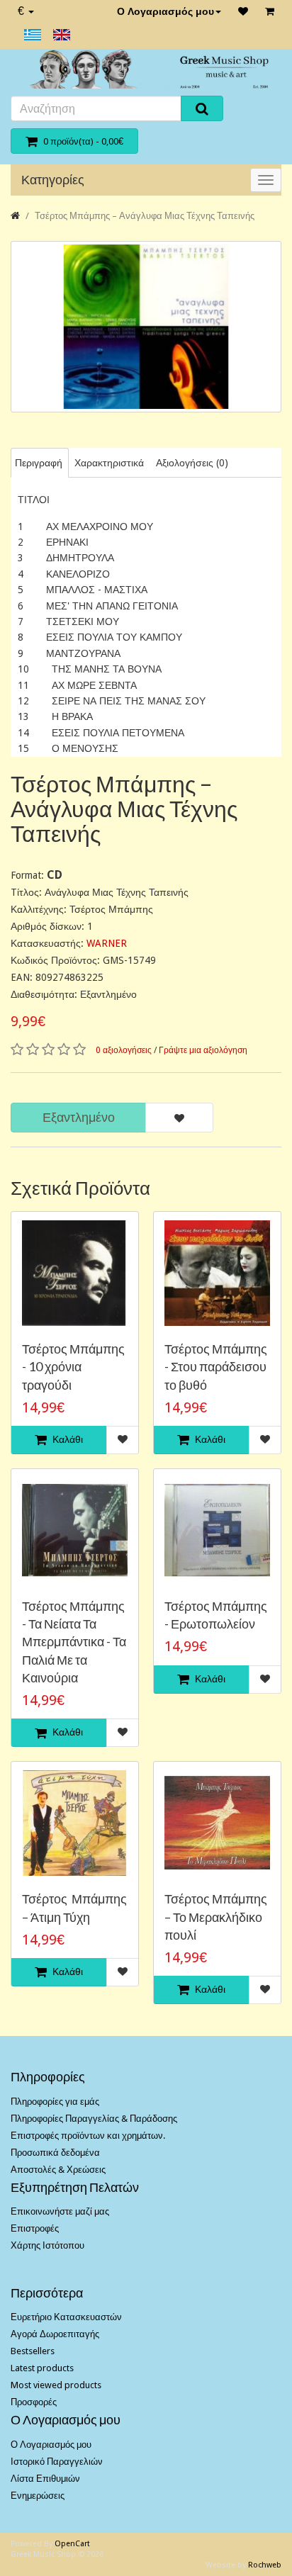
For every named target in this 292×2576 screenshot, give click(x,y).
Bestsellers (33, 2351)
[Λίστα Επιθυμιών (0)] (243, 11)
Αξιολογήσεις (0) (192, 463)
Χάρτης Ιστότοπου (47, 2245)
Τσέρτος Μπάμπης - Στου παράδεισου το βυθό (216, 1366)
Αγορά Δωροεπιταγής (55, 2334)
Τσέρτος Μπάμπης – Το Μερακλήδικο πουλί (216, 1916)
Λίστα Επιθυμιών (45, 2479)
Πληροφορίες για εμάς (55, 2102)
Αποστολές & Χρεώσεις (58, 2170)
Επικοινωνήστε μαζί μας (60, 2211)
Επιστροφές (35, 2228)
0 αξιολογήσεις (124, 1050)
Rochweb (265, 2565)
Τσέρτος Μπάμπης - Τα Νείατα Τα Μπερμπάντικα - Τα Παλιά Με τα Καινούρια (74, 1642)
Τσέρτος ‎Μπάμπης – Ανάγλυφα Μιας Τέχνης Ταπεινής (145, 216)
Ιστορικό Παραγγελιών (57, 2462)
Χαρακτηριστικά (109, 463)
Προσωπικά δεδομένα (55, 2153)
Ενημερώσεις (38, 2496)
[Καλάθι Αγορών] (270, 11)
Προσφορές (34, 2402)
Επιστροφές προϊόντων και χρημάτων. (88, 2136)
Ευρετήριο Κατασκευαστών (66, 2317)
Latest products (42, 2368)
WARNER (107, 943)
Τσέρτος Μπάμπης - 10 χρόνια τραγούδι (73, 1366)
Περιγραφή (39, 463)
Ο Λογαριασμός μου (165, 11)
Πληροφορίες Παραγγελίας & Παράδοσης (94, 2119)
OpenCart (72, 2544)
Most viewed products (56, 2385)
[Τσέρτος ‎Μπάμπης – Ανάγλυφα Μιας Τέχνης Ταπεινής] (146, 327)
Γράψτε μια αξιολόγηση (203, 1050)
